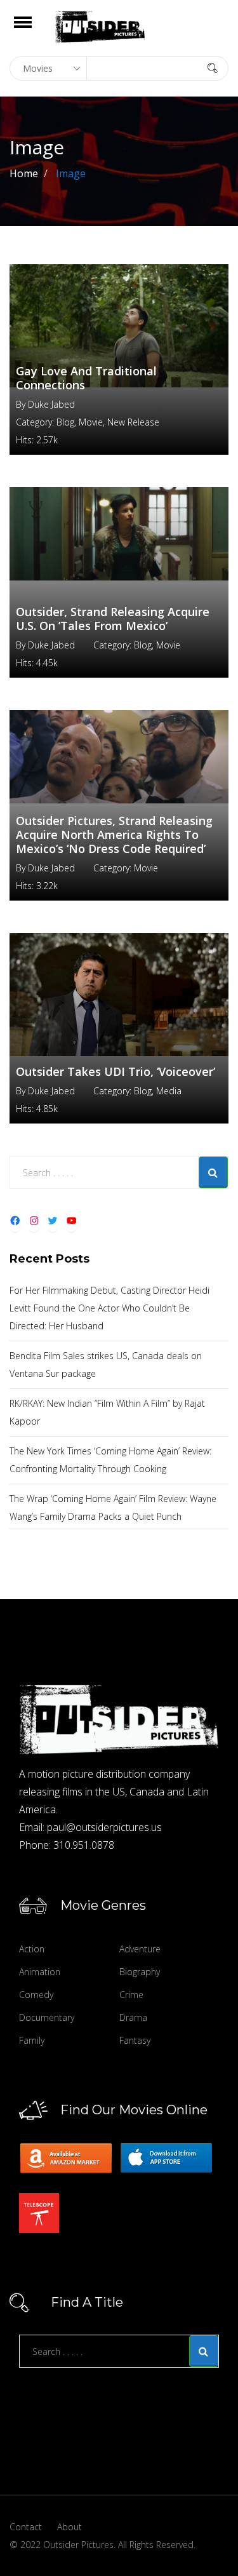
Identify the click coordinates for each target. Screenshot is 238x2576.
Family (32, 2040)
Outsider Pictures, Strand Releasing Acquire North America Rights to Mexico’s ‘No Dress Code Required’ (114, 835)
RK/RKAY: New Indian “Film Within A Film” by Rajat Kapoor (107, 1412)
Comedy (36, 1995)
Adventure (140, 1949)
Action (32, 1949)
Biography (140, 1972)
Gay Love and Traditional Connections (86, 378)
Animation (40, 1972)
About (69, 2527)
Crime (131, 1995)
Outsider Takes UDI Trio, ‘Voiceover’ (116, 1071)
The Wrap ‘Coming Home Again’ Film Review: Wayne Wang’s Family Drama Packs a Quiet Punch (113, 1507)
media (169, 1091)
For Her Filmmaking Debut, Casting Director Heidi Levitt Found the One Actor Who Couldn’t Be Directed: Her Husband (109, 1308)
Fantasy (135, 2040)
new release (133, 422)
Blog (65, 422)
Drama (133, 2017)
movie (91, 422)
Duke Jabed (51, 404)
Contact (26, 2527)
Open (34, 30)
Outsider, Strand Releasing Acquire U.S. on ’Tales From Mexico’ (113, 619)
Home (24, 173)
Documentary (47, 2017)
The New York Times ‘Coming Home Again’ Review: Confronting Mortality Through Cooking (110, 1460)
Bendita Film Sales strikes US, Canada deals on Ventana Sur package (106, 1365)
